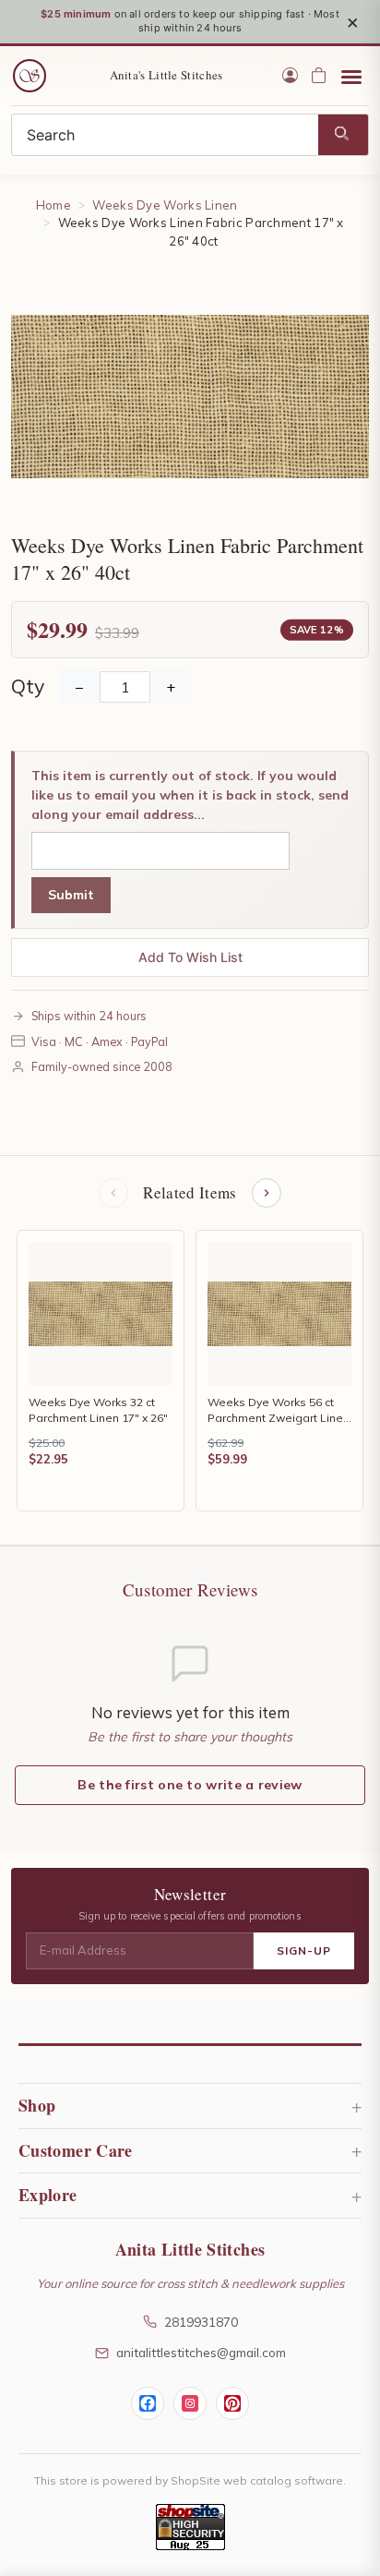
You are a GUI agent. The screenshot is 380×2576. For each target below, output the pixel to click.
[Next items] (267, 1193)
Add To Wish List (190, 957)
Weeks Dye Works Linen (165, 205)
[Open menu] (351, 76)
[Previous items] (113, 1193)
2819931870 (201, 2322)
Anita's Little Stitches (166, 75)
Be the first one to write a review (190, 1785)
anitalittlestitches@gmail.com (201, 2352)
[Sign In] (290, 75)
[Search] (343, 135)
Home (53, 205)
